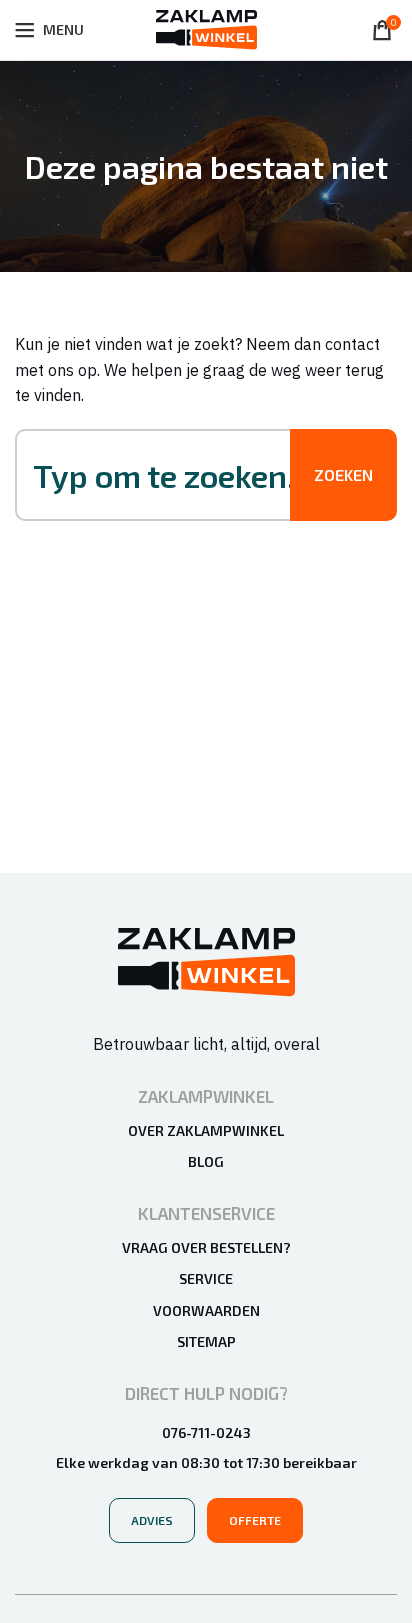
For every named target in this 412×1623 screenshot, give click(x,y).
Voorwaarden (206, 1310)
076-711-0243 (206, 1432)
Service (206, 1278)
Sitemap (206, 1341)
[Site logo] (206, 28)
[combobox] (172, 475)
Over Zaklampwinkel (206, 1130)
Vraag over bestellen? (206, 1247)
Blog (206, 1161)
